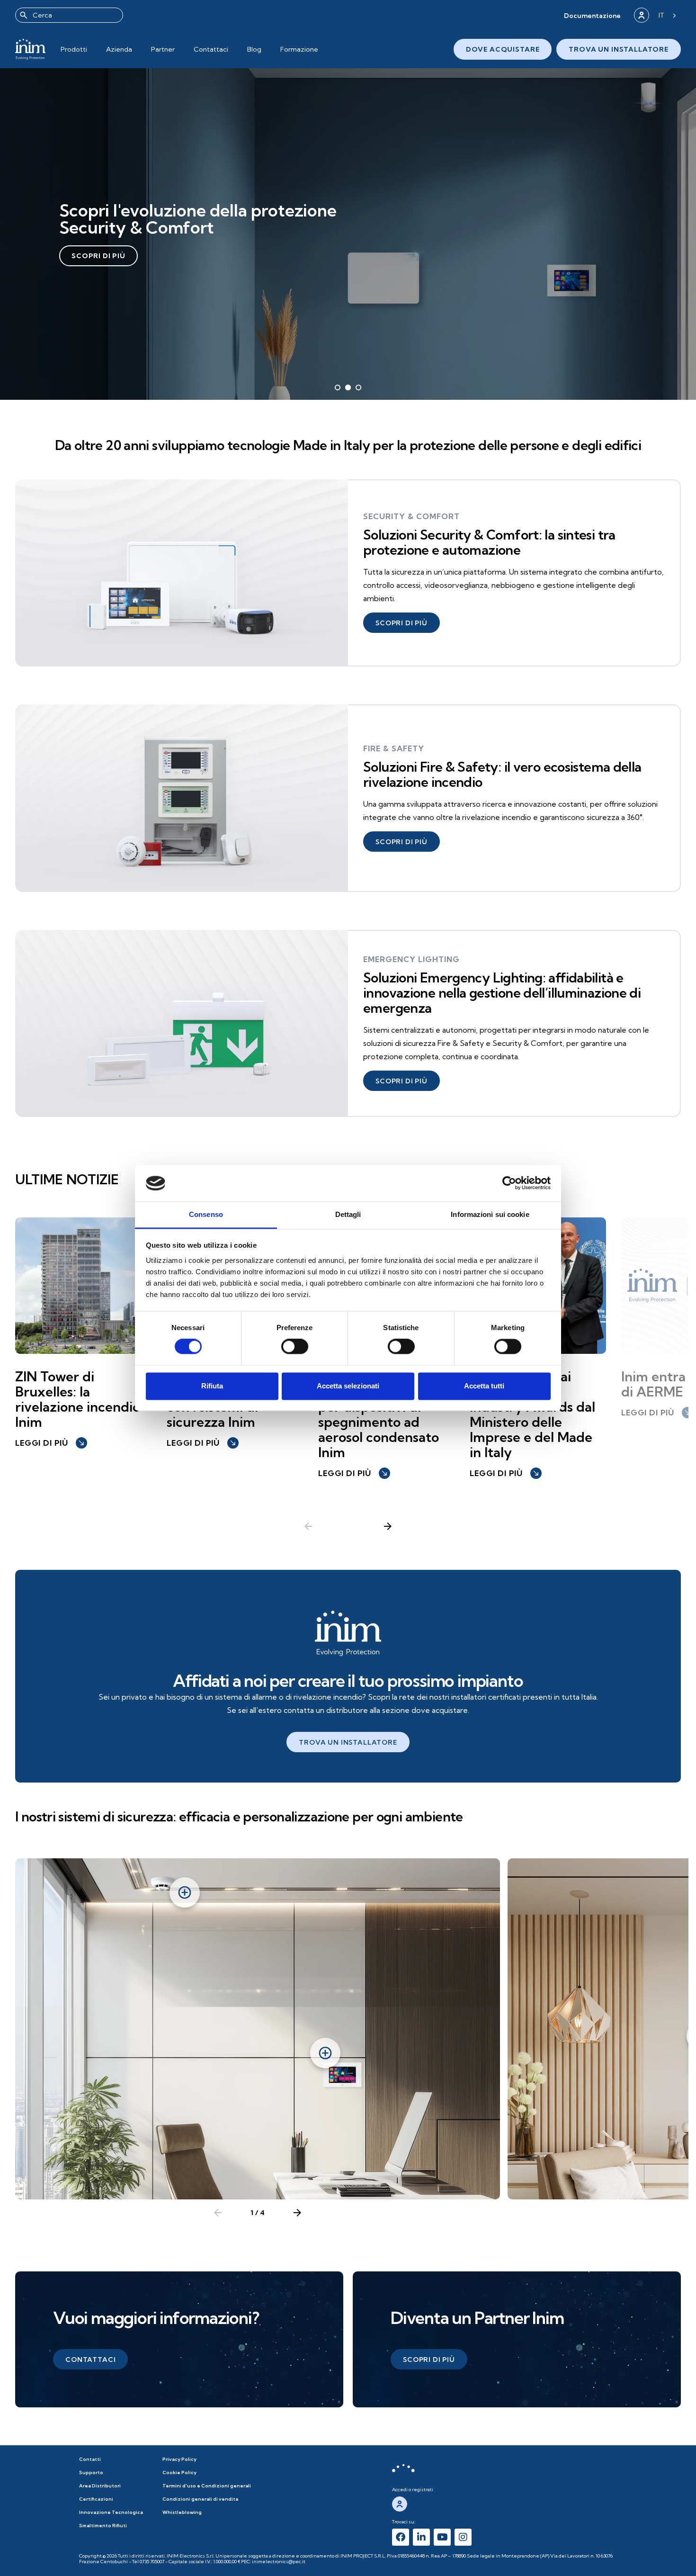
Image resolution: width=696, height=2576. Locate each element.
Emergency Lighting (411, 959)
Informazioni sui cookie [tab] (490, 1214)
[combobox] (69, 15)
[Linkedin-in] (421, 2537)
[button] (592, 15)
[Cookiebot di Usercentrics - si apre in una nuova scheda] (509, 1183)
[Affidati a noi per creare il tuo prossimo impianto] (348, 1633)
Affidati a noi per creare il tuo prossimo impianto (348, 1680)
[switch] (295, 1347)
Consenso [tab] (206, 1214)
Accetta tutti (484, 1386)
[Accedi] (642, 15)
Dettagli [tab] (348, 1214)
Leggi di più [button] (50, 1443)
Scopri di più (98, 256)
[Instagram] (463, 2537)
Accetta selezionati (348, 1386)
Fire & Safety (394, 748)
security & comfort (411, 516)
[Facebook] (401, 2537)
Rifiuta (212, 1386)
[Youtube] (442, 2537)
